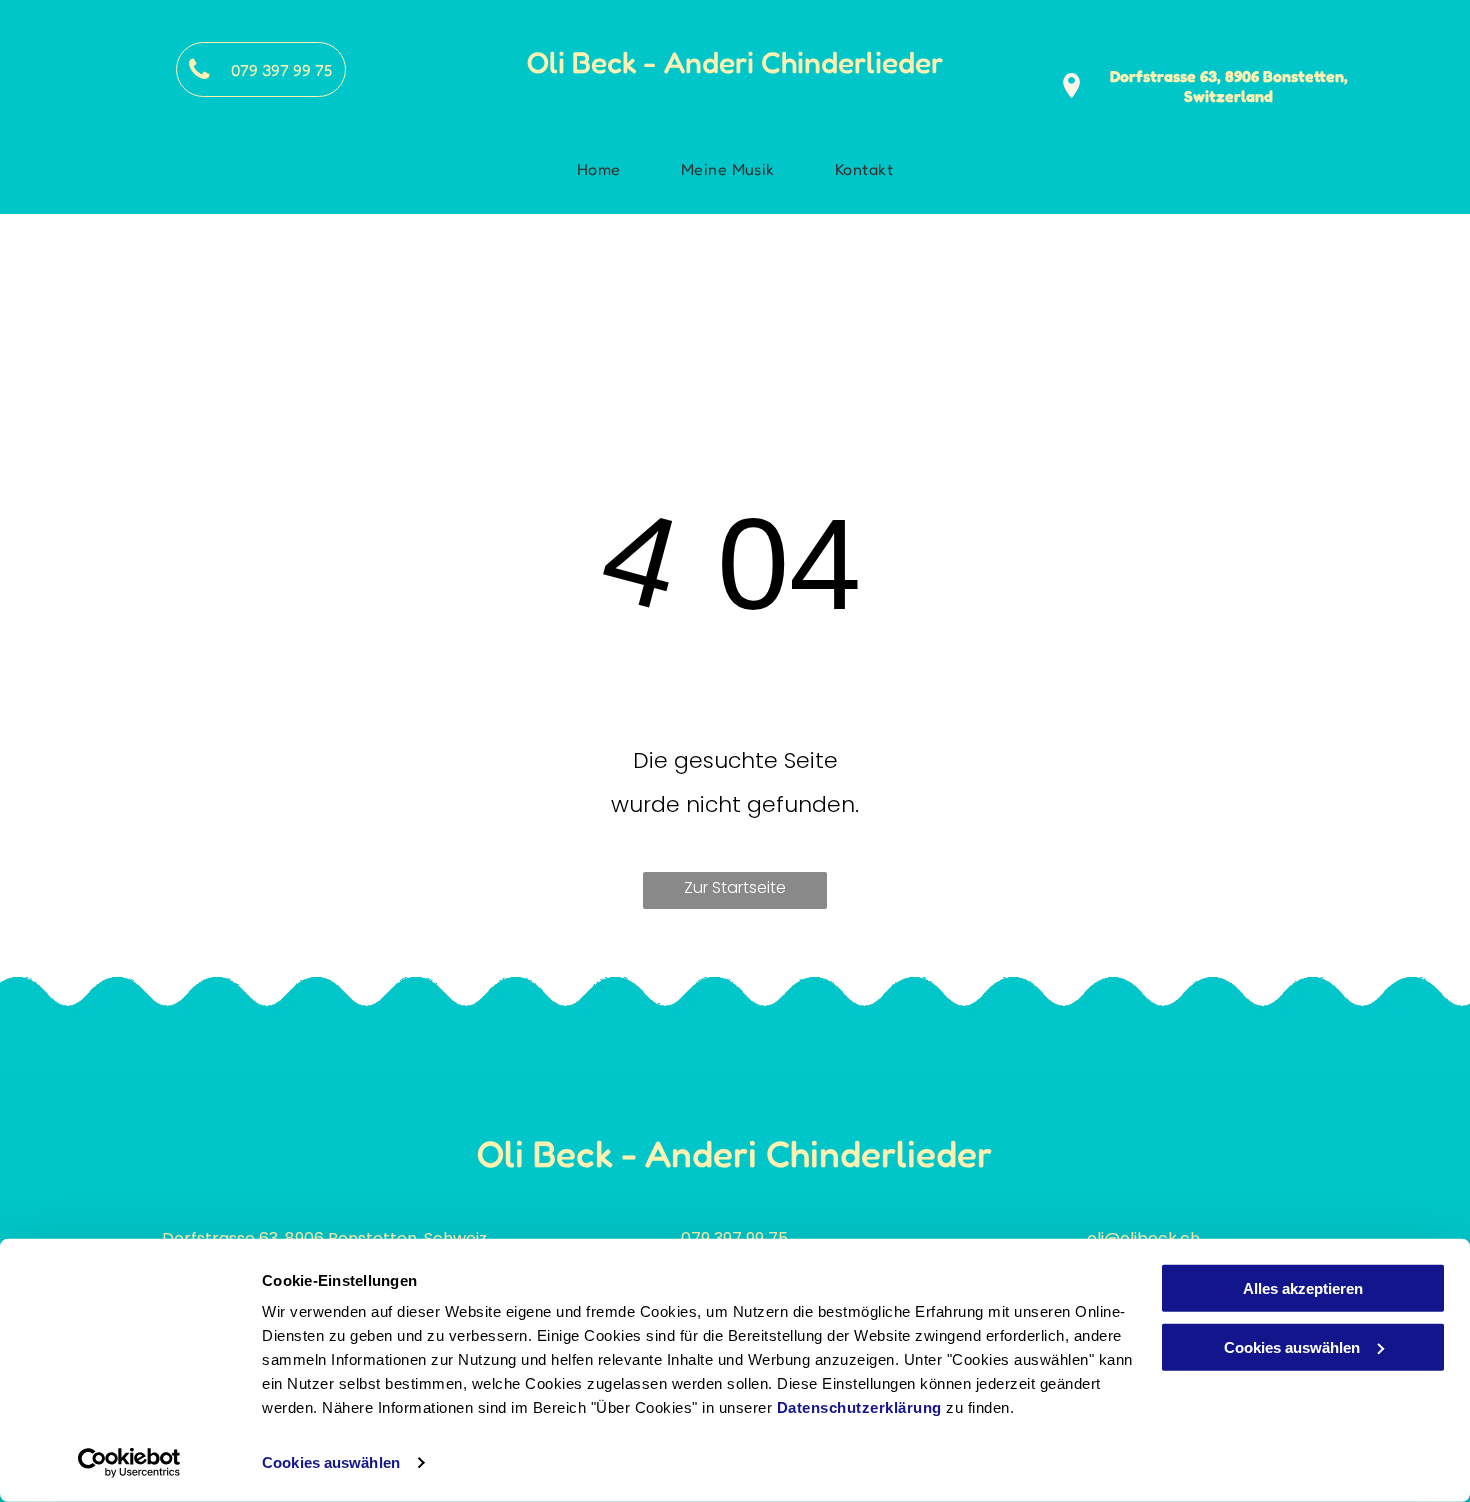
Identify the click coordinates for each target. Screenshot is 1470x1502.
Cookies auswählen (331, 1462)
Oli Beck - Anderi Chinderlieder (735, 62)
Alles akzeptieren (1303, 1288)
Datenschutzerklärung (859, 1407)
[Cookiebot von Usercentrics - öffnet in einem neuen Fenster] (129, 1463)
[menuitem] (604, 169)
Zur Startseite (735, 887)
